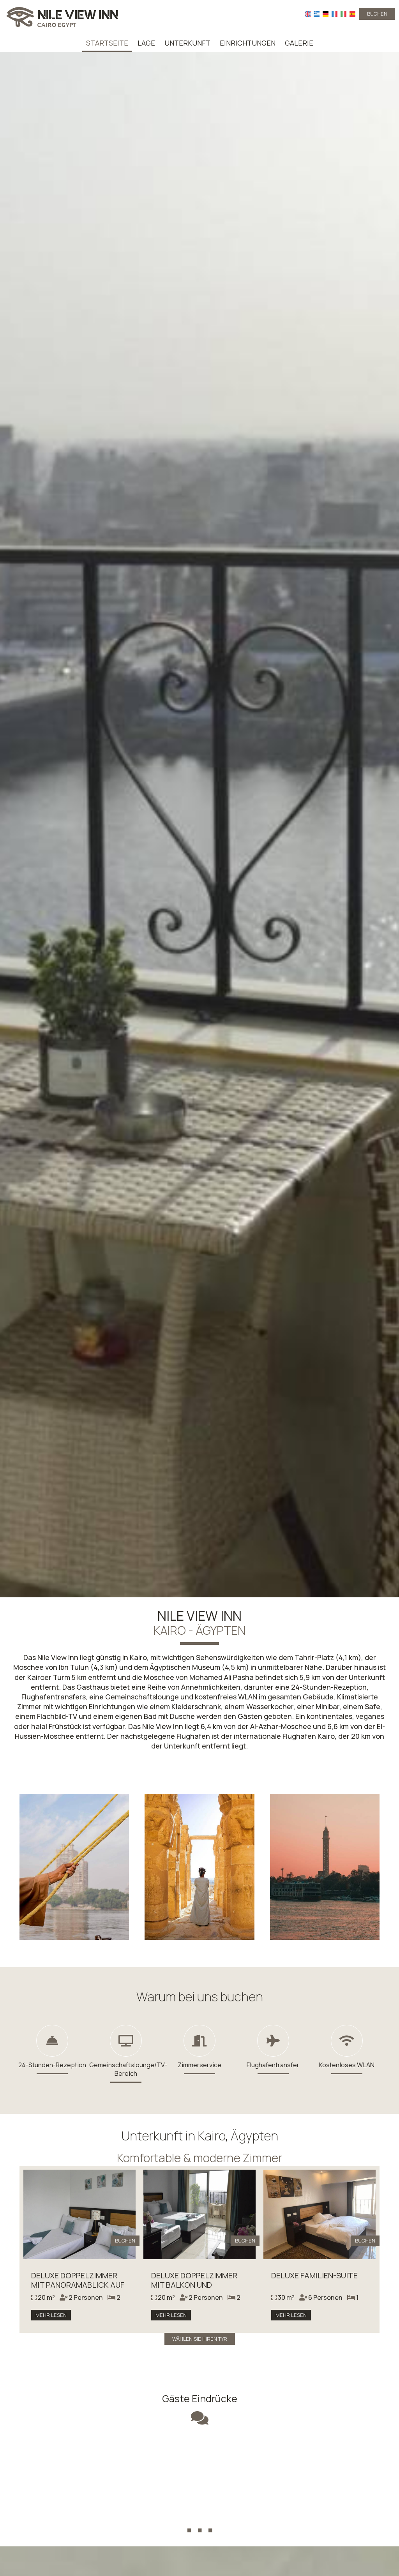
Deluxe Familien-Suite (314, 2275)
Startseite (107, 43)
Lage (146, 43)
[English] (308, 14)
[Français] (335, 14)
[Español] (352, 14)
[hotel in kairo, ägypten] (62, 17)
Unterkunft (187, 43)
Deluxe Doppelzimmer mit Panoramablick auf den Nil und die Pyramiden (78, 2289)
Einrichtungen (248, 43)
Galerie (299, 43)
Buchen (377, 14)
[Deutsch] (326, 14)
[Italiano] (343, 14)
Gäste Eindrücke (200, 2399)
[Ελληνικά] (317, 14)
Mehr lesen (51, 2315)
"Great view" (199, 2456)
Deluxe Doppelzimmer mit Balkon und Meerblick (194, 2285)
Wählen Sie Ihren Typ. (200, 2339)
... (200, 2517)
